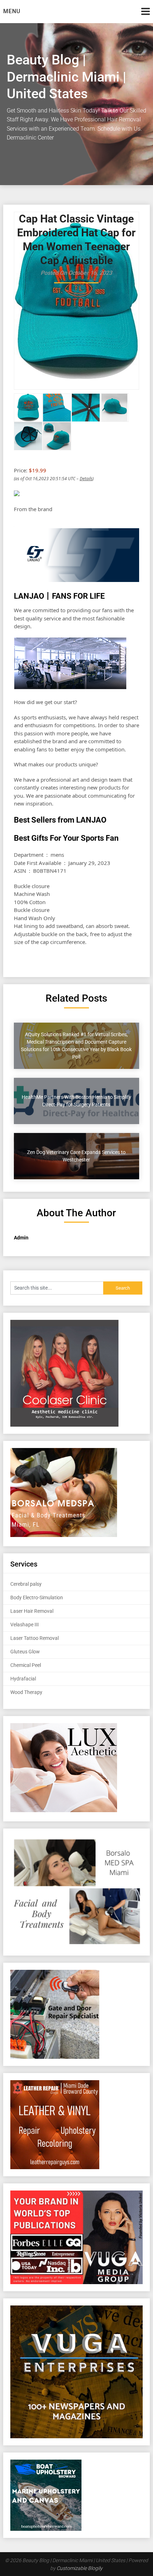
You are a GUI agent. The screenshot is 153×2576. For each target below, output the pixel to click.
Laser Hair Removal (32, 1611)
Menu (12, 11)
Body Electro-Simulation (37, 1597)
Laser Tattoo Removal (35, 1638)
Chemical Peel (26, 1665)
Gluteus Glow (25, 1652)
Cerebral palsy (26, 1584)
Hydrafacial (23, 1679)
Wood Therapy (26, 1692)
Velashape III (25, 1625)
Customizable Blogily (80, 2568)
